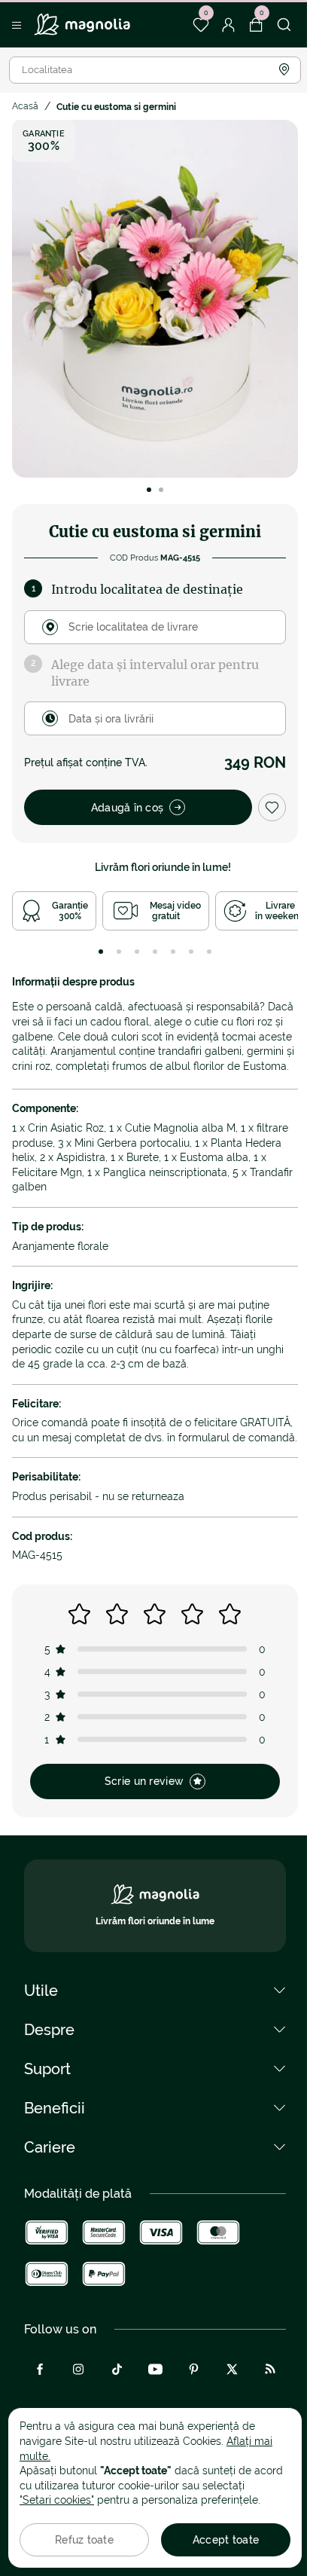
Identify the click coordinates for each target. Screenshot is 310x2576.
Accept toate (226, 2540)
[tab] (101, 952)
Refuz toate (84, 2540)
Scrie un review (144, 1781)
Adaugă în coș (128, 808)
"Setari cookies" (57, 2500)
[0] (201, 25)
